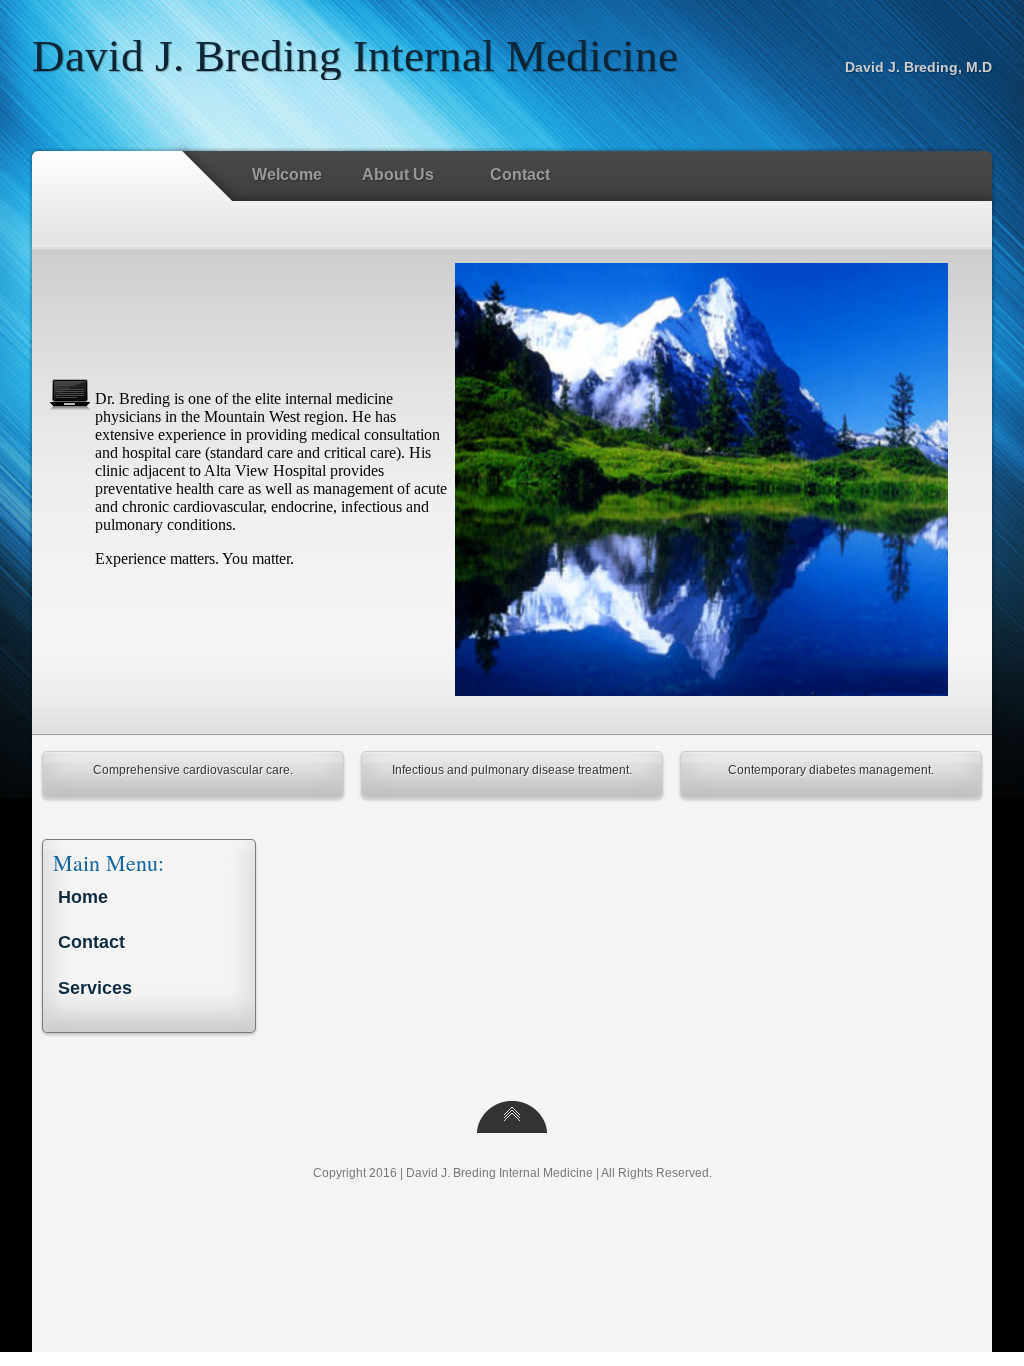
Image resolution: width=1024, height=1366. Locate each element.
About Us (388, 176)
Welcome (287, 174)
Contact (510, 176)
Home (83, 897)
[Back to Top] (512, 1127)
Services (95, 988)
